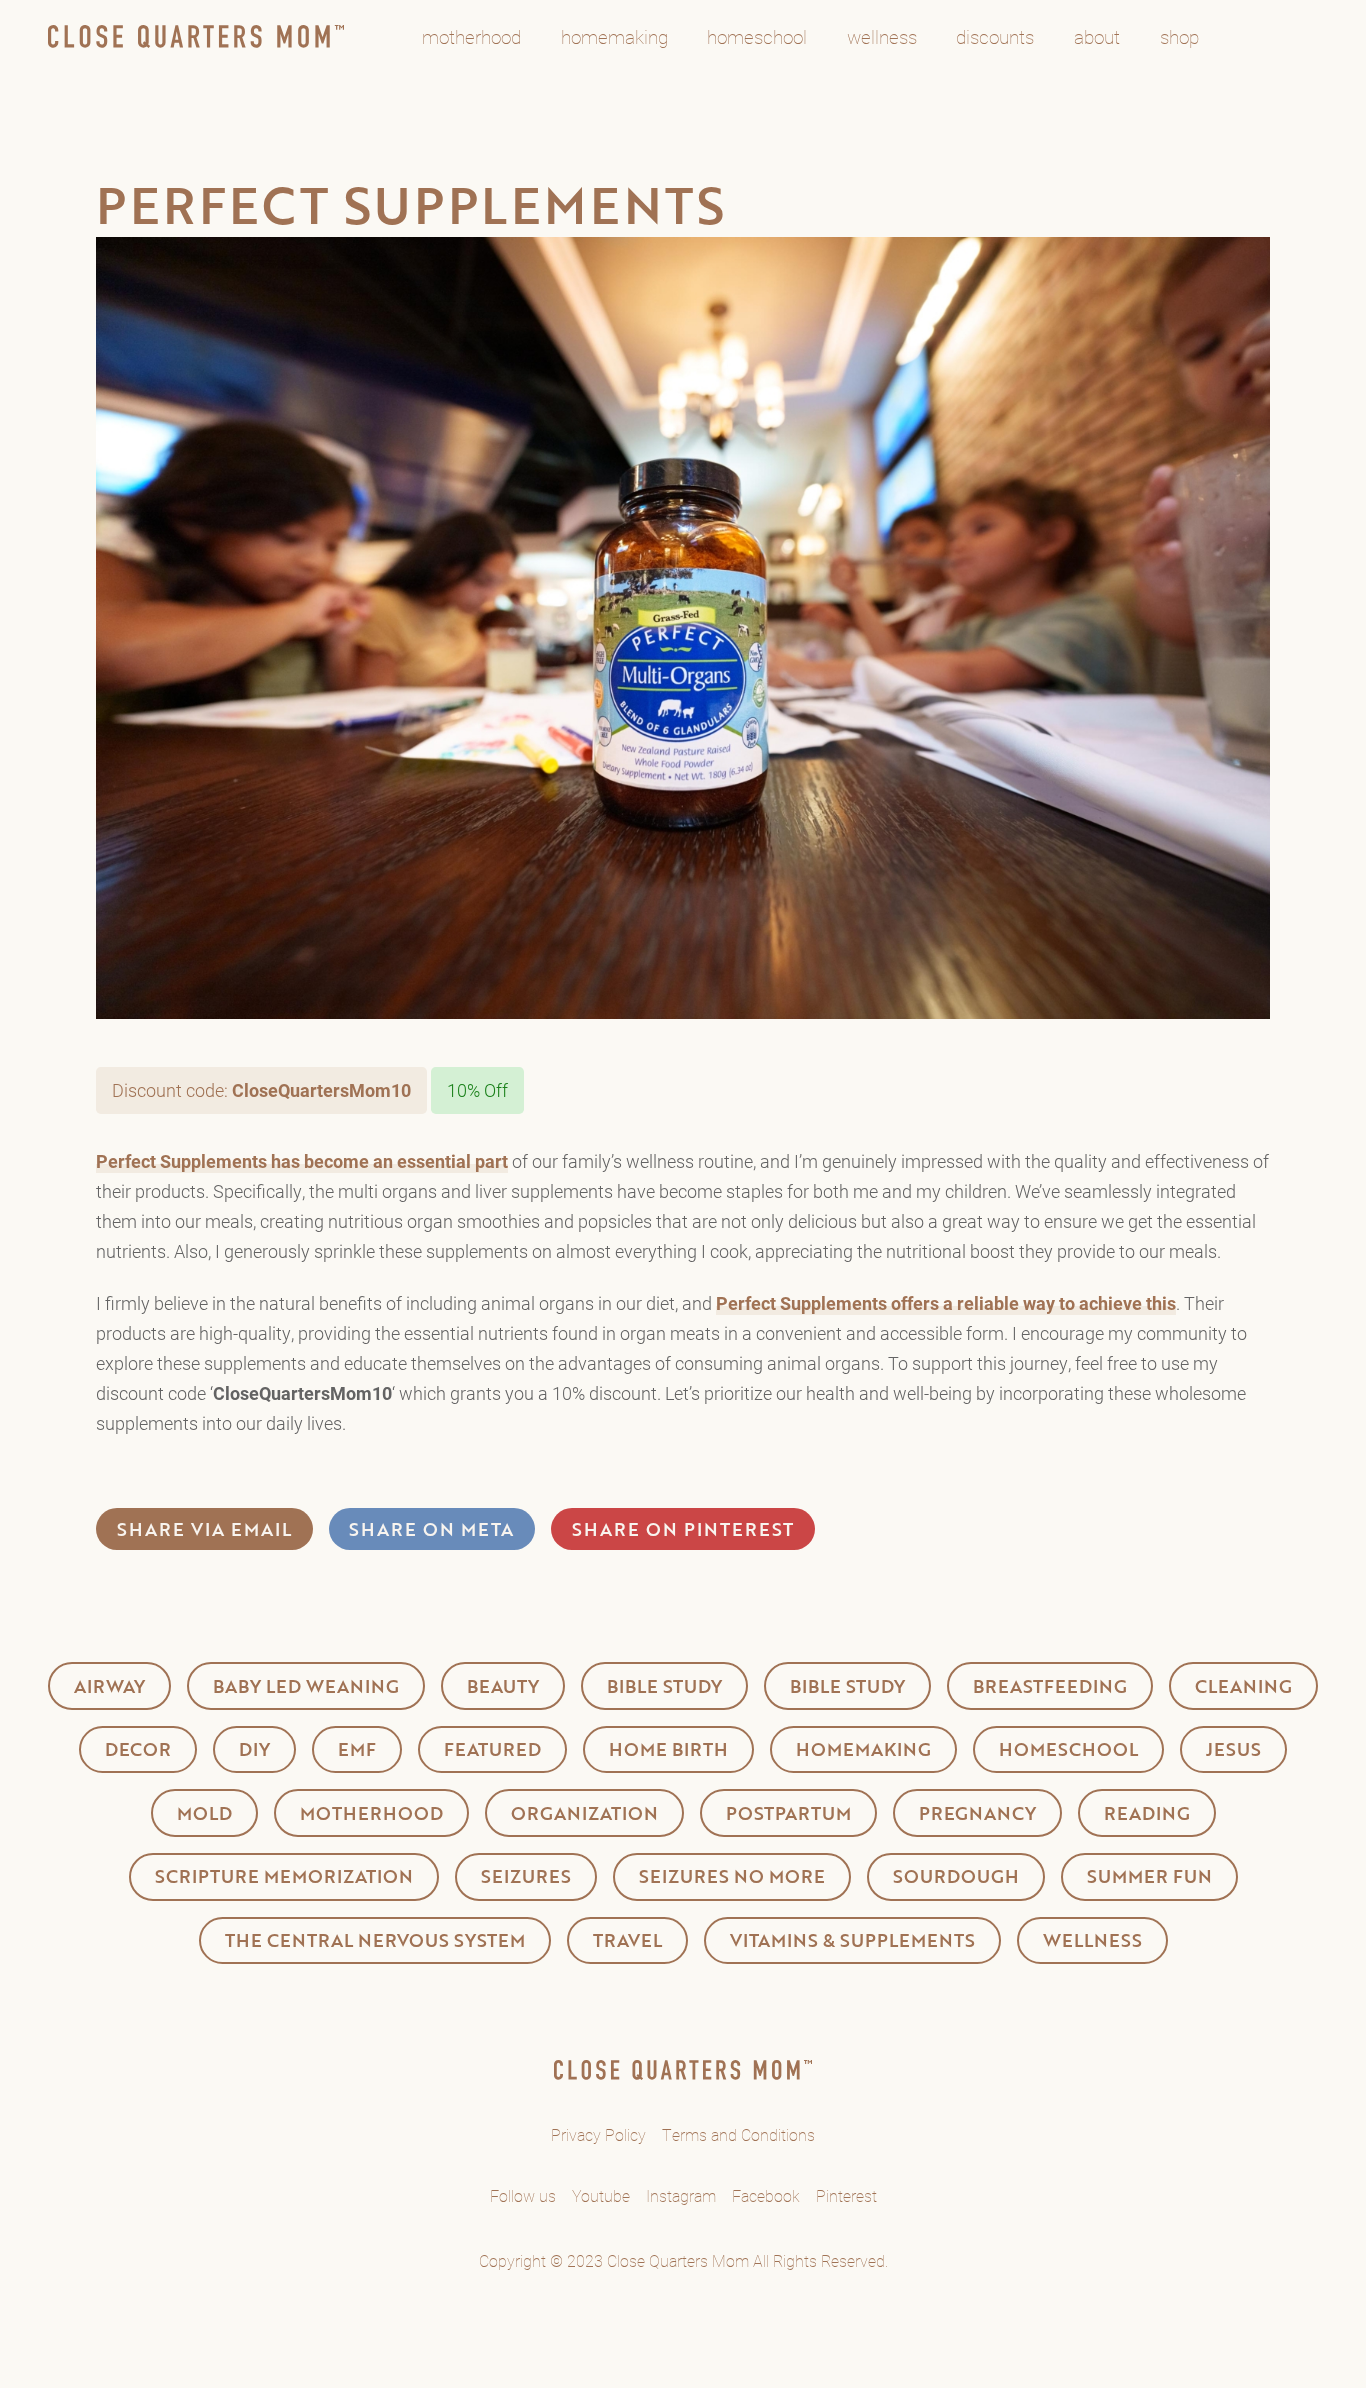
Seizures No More (732, 1876)
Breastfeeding (1050, 1686)
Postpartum (788, 1813)
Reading (1147, 1813)
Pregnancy (977, 1813)
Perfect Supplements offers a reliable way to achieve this (946, 1303)
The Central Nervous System (375, 1940)
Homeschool (1068, 1749)
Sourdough (956, 1876)
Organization (584, 1813)
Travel (627, 1940)
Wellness (1092, 1940)
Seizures (526, 1876)
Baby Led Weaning (306, 1686)
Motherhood (371, 1813)
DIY (254, 1749)
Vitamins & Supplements (852, 1940)
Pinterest (846, 2195)
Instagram (681, 2195)
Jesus (1233, 1749)
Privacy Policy (598, 2134)
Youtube (601, 2195)
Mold (204, 1813)
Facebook (766, 2195)
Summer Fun (1149, 1876)
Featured (492, 1749)
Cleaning (1243, 1686)
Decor (138, 1749)
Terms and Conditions (738, 2134)
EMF (357, 1749)
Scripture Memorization (284, 1876)
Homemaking (863, 1749)
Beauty (503, 1686)
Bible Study (664, 1686)
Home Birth (668, 1749)
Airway (109, 1686)
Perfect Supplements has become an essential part (302, 1161)
